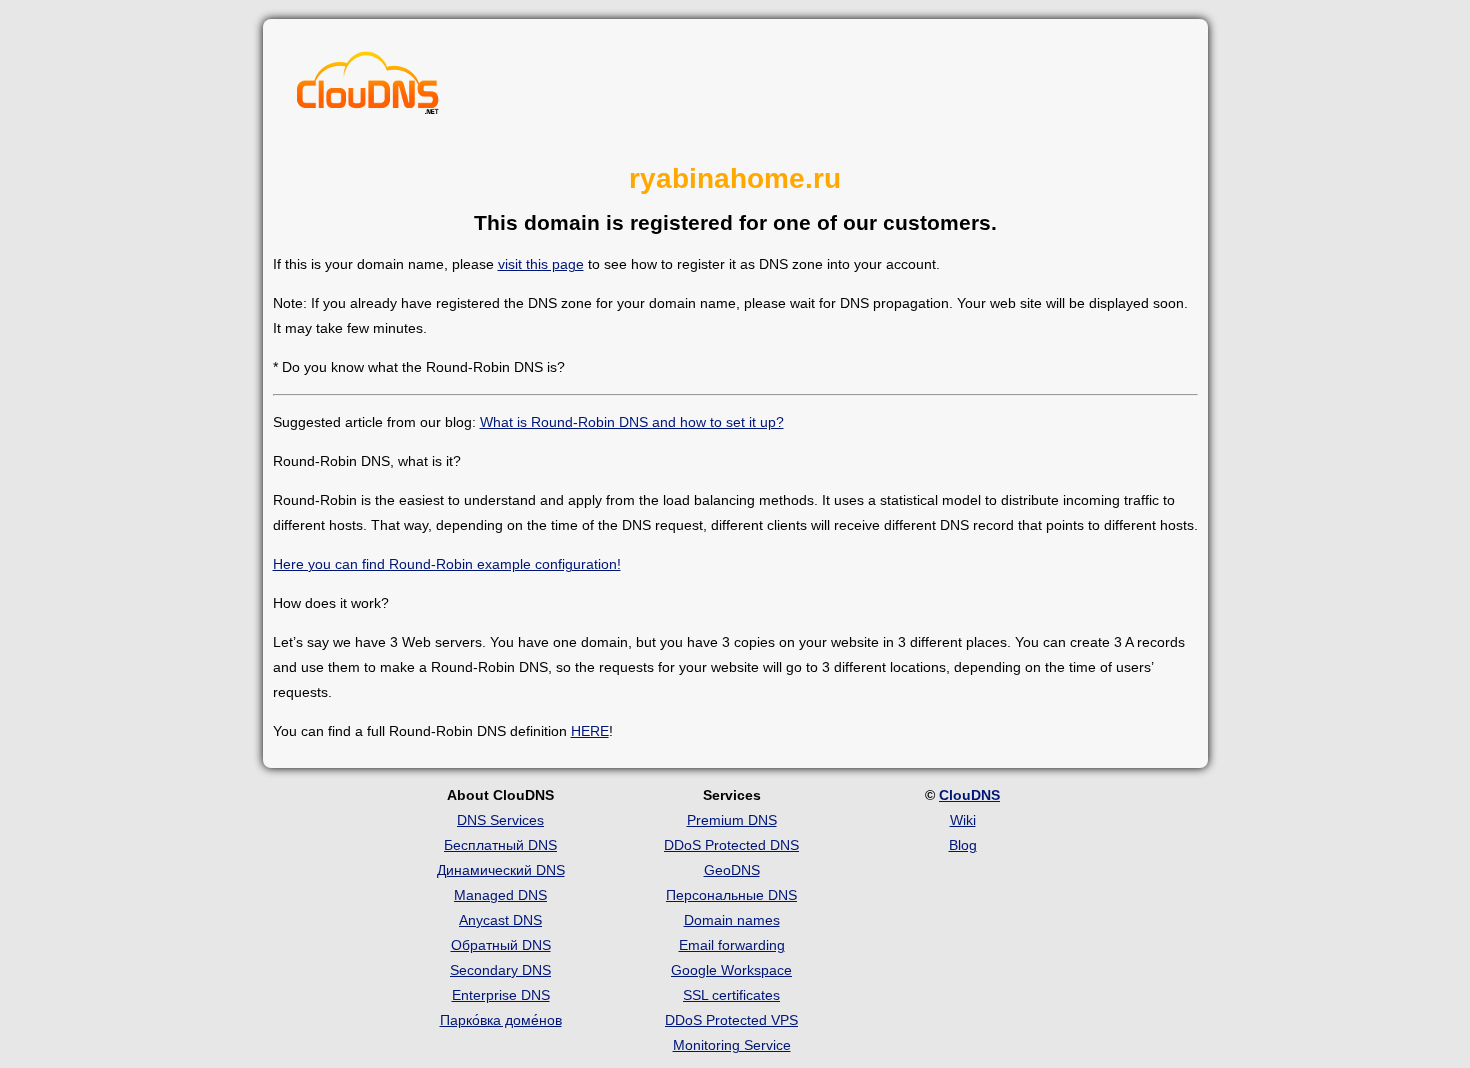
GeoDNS (732, 870)
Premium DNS (732, 820)
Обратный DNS (501, 945)
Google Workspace (731, 970)
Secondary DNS (500, 970)
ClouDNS (969, 795)
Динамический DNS (501, 870)
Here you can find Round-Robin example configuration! (447, 564)
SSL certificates (731, 995)
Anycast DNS (500, 920)
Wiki (963, 820)
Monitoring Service (732, 1045)
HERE (590, 731)
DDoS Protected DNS (731, 845)
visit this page (541, 264)
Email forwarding (732, 945)
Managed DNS (500, 895)
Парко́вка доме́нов (501, 1020)
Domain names (732, 920)
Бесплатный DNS (500, 845)
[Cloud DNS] (368, 88)
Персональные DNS (731, 895)
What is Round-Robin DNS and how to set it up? (632, 422)
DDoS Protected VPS (731, 1020)
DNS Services (500, 820)
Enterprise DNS (501, 995)
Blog (963, 845)
